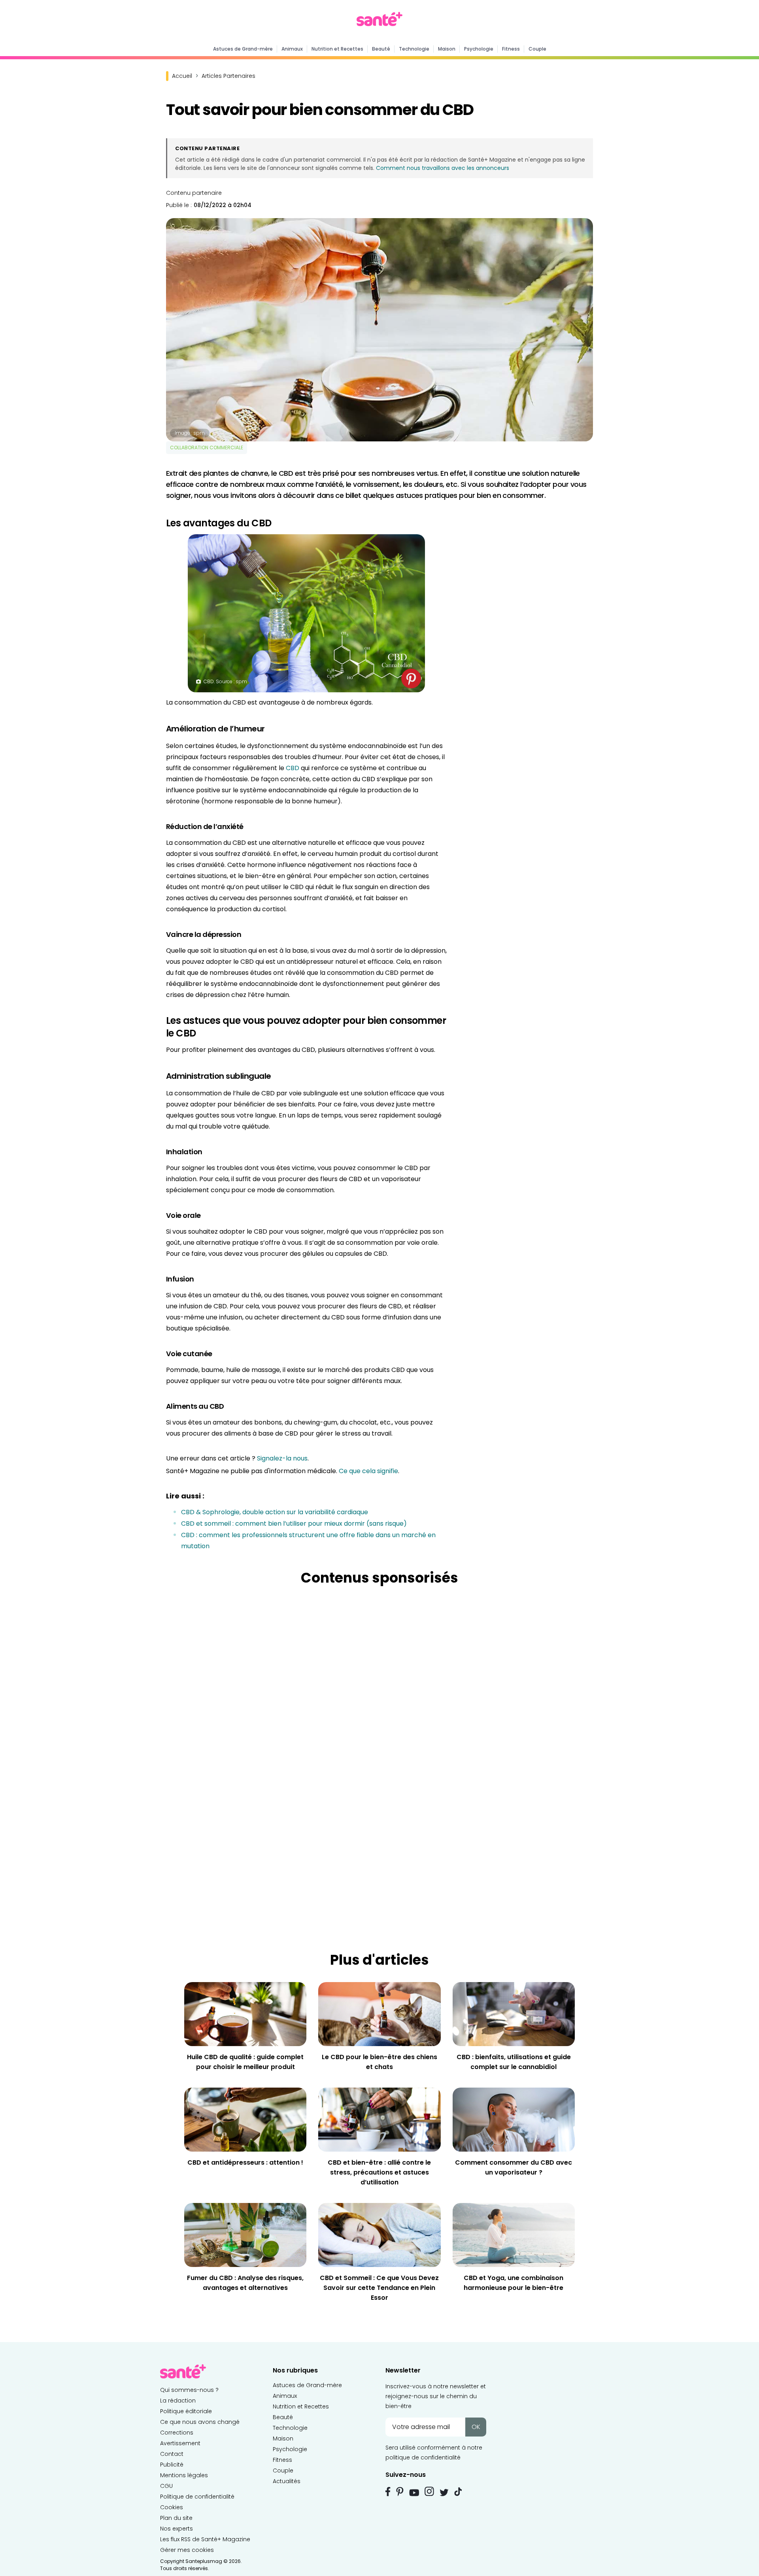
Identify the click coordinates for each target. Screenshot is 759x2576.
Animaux (292, 49)
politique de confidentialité (423, 2457)
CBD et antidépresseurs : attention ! (245, 2162)
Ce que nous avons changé (200, 2422)
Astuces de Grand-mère (243, 49)
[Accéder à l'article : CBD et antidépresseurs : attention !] (245, 2119)
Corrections (177, 2433)
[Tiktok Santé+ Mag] (458, 2491)
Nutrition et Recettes (337, 49)
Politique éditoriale (186, 2411)
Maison (447, 49)
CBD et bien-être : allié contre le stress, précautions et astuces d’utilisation (379, 2172)
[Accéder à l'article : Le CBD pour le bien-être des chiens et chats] (379, 2014)
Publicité (172, 2465)
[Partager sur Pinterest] (411, 678)
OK (476, 2427)
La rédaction (178, 2401)
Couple (537, 49)
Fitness (511, 49)
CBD (293, 768)
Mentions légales (184, 2475)
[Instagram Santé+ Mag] (429, 2491)
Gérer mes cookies (187, 2550)
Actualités (287, 2481)
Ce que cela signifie (368, 1471)
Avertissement (180, 2443)
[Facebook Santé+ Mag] (388, 2491)
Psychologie (479, 49)
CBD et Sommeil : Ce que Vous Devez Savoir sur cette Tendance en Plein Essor (379, 2288)
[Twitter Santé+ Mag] (444, 2492)
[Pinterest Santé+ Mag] (400, 2491)
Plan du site (176, 2518)
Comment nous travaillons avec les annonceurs (443, 168)
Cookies (172, 2507)
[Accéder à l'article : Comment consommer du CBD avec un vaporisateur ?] (514, 2119)
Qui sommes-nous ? (189, 2390)
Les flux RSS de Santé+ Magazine (205, 2539)
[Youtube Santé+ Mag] (414, 2493)
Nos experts (177, 2529)
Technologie (414, 49)
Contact (172, 2454)
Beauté (381, 49)
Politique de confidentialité (197, 2497)
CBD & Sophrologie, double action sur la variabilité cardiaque (275, 1512)
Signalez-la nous (282, 1458)
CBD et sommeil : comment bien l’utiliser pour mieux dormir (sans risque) (294, 1524)
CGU (166, 2486)
